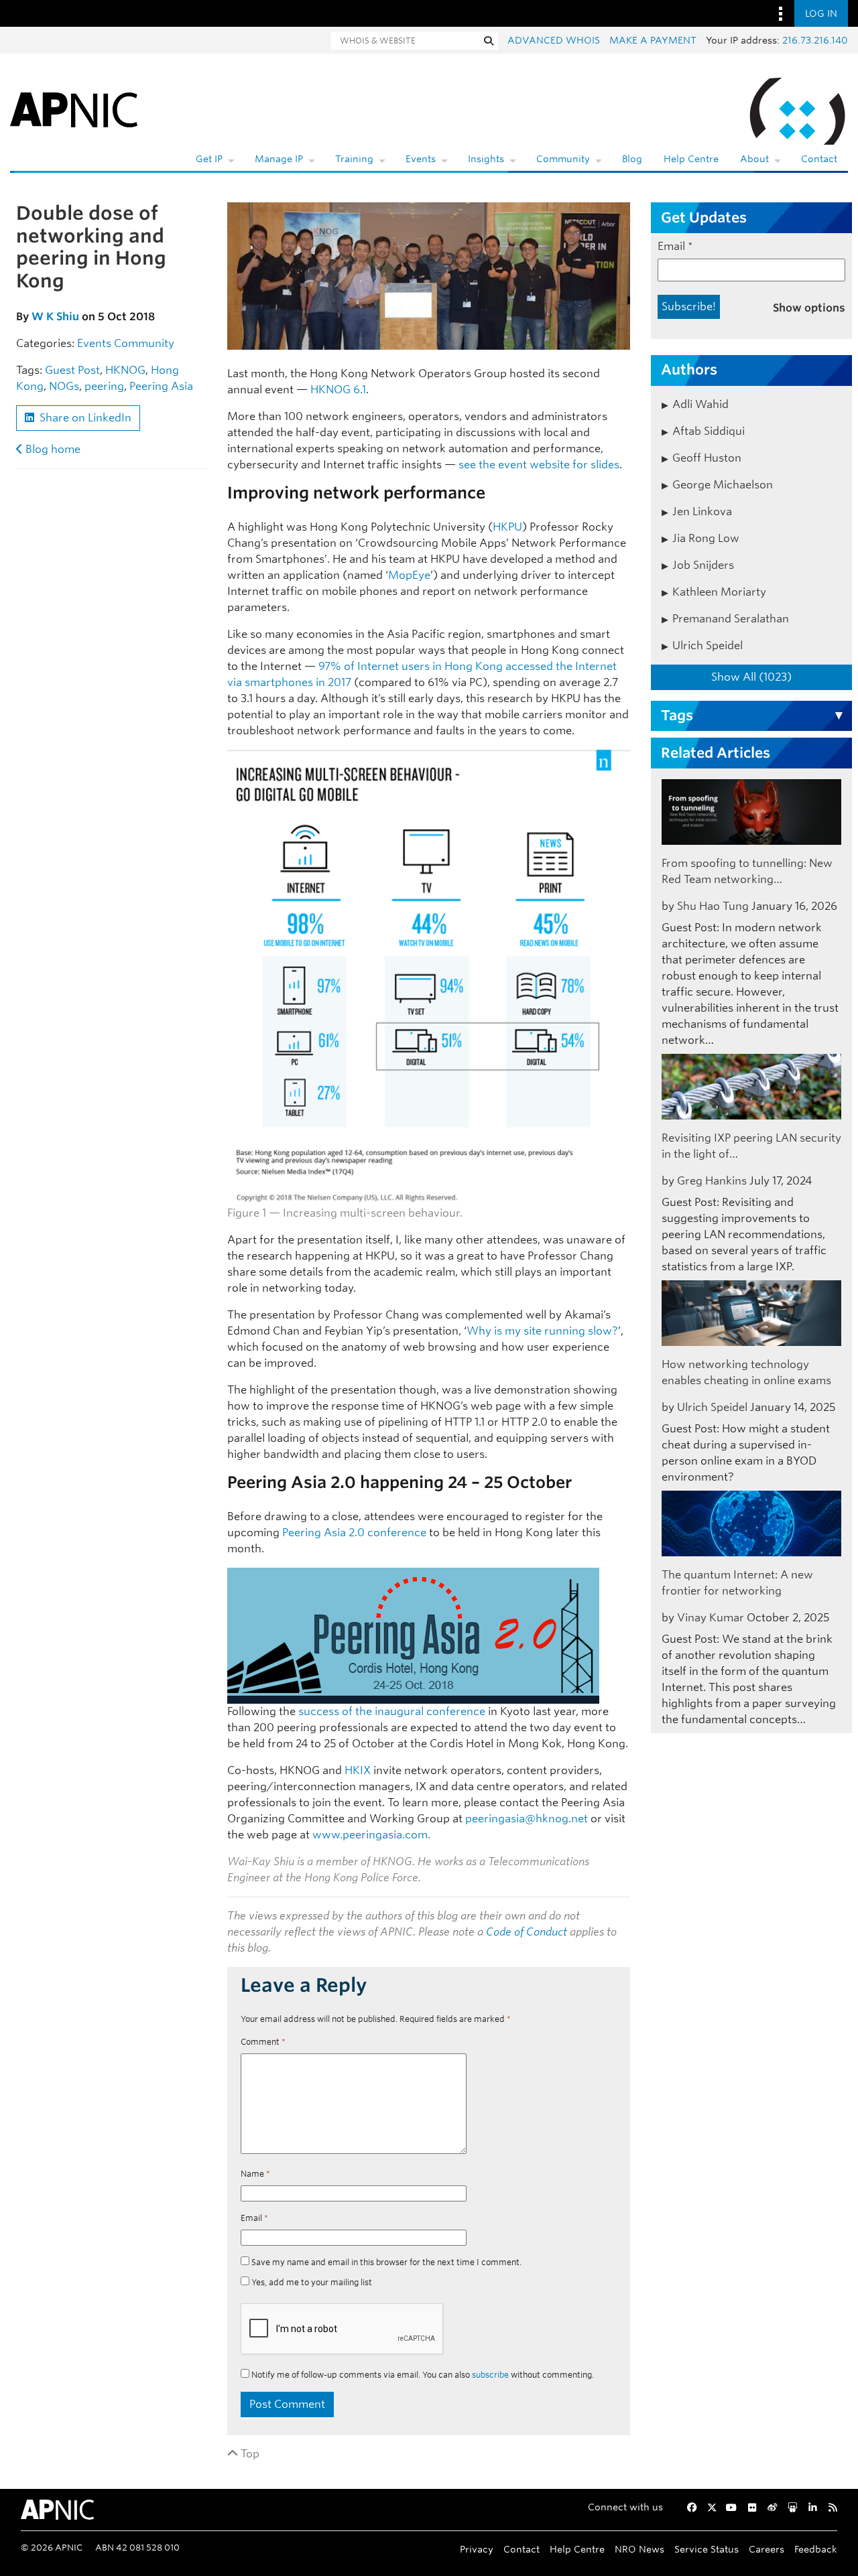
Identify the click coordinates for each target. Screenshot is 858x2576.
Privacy (477, 2549)
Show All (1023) (751, 677)
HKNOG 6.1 (338, 390)
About (754, 159)
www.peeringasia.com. (371, 1835)
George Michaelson (723, 485)
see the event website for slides (539, 465)
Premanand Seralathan (731, 619)
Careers (767, 2549)
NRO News (639, 2549)
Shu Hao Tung (713, 906)
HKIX (358, 1770)
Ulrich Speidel (708, 646)
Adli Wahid (700, 404)
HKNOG (125, 370)
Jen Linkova (702, 512)
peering (104, 386)
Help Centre (691, 159)
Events (421, 159)
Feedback (816, 2549)
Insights (486, 159)
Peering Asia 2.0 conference (354, 1533)
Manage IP (279, 159)
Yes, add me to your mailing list (311, 2282)
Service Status (707, 2549)
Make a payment (653, 40)
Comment (263, 2042)
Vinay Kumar (711, 1618)
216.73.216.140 (815, 40)
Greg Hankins (712, 1181)
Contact (819, 159)
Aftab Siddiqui (709, 431)
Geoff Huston (707, 458)
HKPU (507, 527)
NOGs (64, 386)
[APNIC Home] (74, 107)
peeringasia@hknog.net (527, 1819)
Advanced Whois (554, 40)
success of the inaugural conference (392, 1711)
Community (563, 159)
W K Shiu (55, 317)
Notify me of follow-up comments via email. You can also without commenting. (422, 2375)
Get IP (209, 159)
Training (354, 159)
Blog (632, 159)
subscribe (490, 2375)
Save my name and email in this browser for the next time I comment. (386, 2262)
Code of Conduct (527, 1932)
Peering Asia (161, 386)
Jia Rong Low (706, 538)
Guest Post (72, 370)
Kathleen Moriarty (719, 592)
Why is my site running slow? (542, 1331)
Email (254, 2218)
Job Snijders (703, 565)
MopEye (409, 575)
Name (255, 2174)
